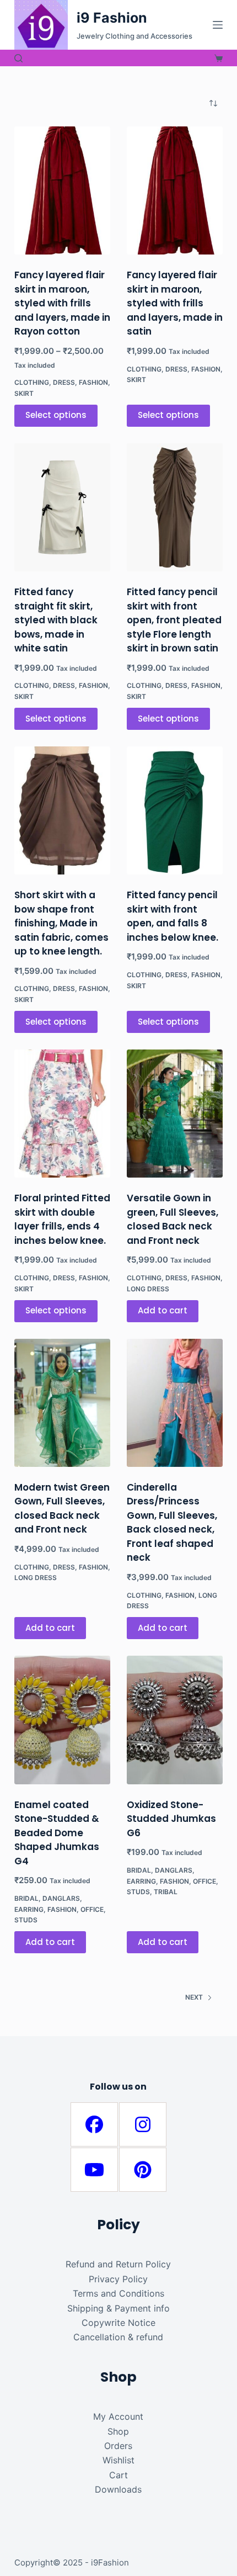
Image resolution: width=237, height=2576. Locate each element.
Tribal (166, 1892)
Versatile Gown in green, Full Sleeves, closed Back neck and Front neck (173, 1219)
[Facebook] (94, 2124)
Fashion (93, 382)
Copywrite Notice (118, 2323)
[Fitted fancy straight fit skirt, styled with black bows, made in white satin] (62, 507)
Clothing (32, 382)
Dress (64, 382)
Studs (26, 1920)
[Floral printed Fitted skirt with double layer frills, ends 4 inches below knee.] (62, 1114)
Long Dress (148, 1289)
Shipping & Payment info (118, 2308)
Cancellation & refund (118, 2337)
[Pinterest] (143, 2170)
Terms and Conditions (118, 2293)
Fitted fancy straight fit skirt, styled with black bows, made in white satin (56, 620)
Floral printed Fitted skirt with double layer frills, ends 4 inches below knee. (62, 1219)
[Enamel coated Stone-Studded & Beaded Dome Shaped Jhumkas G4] (62, 1720)
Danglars (61, 1898)
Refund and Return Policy (118, 2264)
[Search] (18, 58)
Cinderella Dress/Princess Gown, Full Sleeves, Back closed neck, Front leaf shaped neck (172, 1523)
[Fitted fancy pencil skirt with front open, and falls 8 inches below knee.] (175, 810)
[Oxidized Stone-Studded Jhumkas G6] (175, 1720)
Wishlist (118, 2460)
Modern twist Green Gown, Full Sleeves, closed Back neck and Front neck (62, 1509)
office (92, 1909)
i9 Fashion (112, 18)
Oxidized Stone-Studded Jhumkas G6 (171, 1819)
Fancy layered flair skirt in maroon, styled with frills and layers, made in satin (175, 303)
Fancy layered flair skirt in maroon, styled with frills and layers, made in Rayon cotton (62, 303)
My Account (118, 2416)
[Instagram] (143, 2124)
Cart (118, 2475)
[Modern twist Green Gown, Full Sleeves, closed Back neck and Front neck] (62, 1403)
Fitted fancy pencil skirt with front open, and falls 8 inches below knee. (173, 916)
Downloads (118, 2489)
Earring (29, 1909)
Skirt (24, 393)
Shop (118, 2431)
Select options (56, 415)
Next (194, 1997)
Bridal (26, 1898)
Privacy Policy (118, 2279)
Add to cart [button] (163, 1310)
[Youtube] (94, 2170)
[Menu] (218, 25)
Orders (118, 2446)
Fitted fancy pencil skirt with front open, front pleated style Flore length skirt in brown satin (174, 620)
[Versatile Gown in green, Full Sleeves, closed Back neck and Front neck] (175, 1114)
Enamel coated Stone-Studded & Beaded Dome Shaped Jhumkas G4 (57, 1833)
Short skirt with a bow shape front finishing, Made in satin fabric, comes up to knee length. (61, 923)
